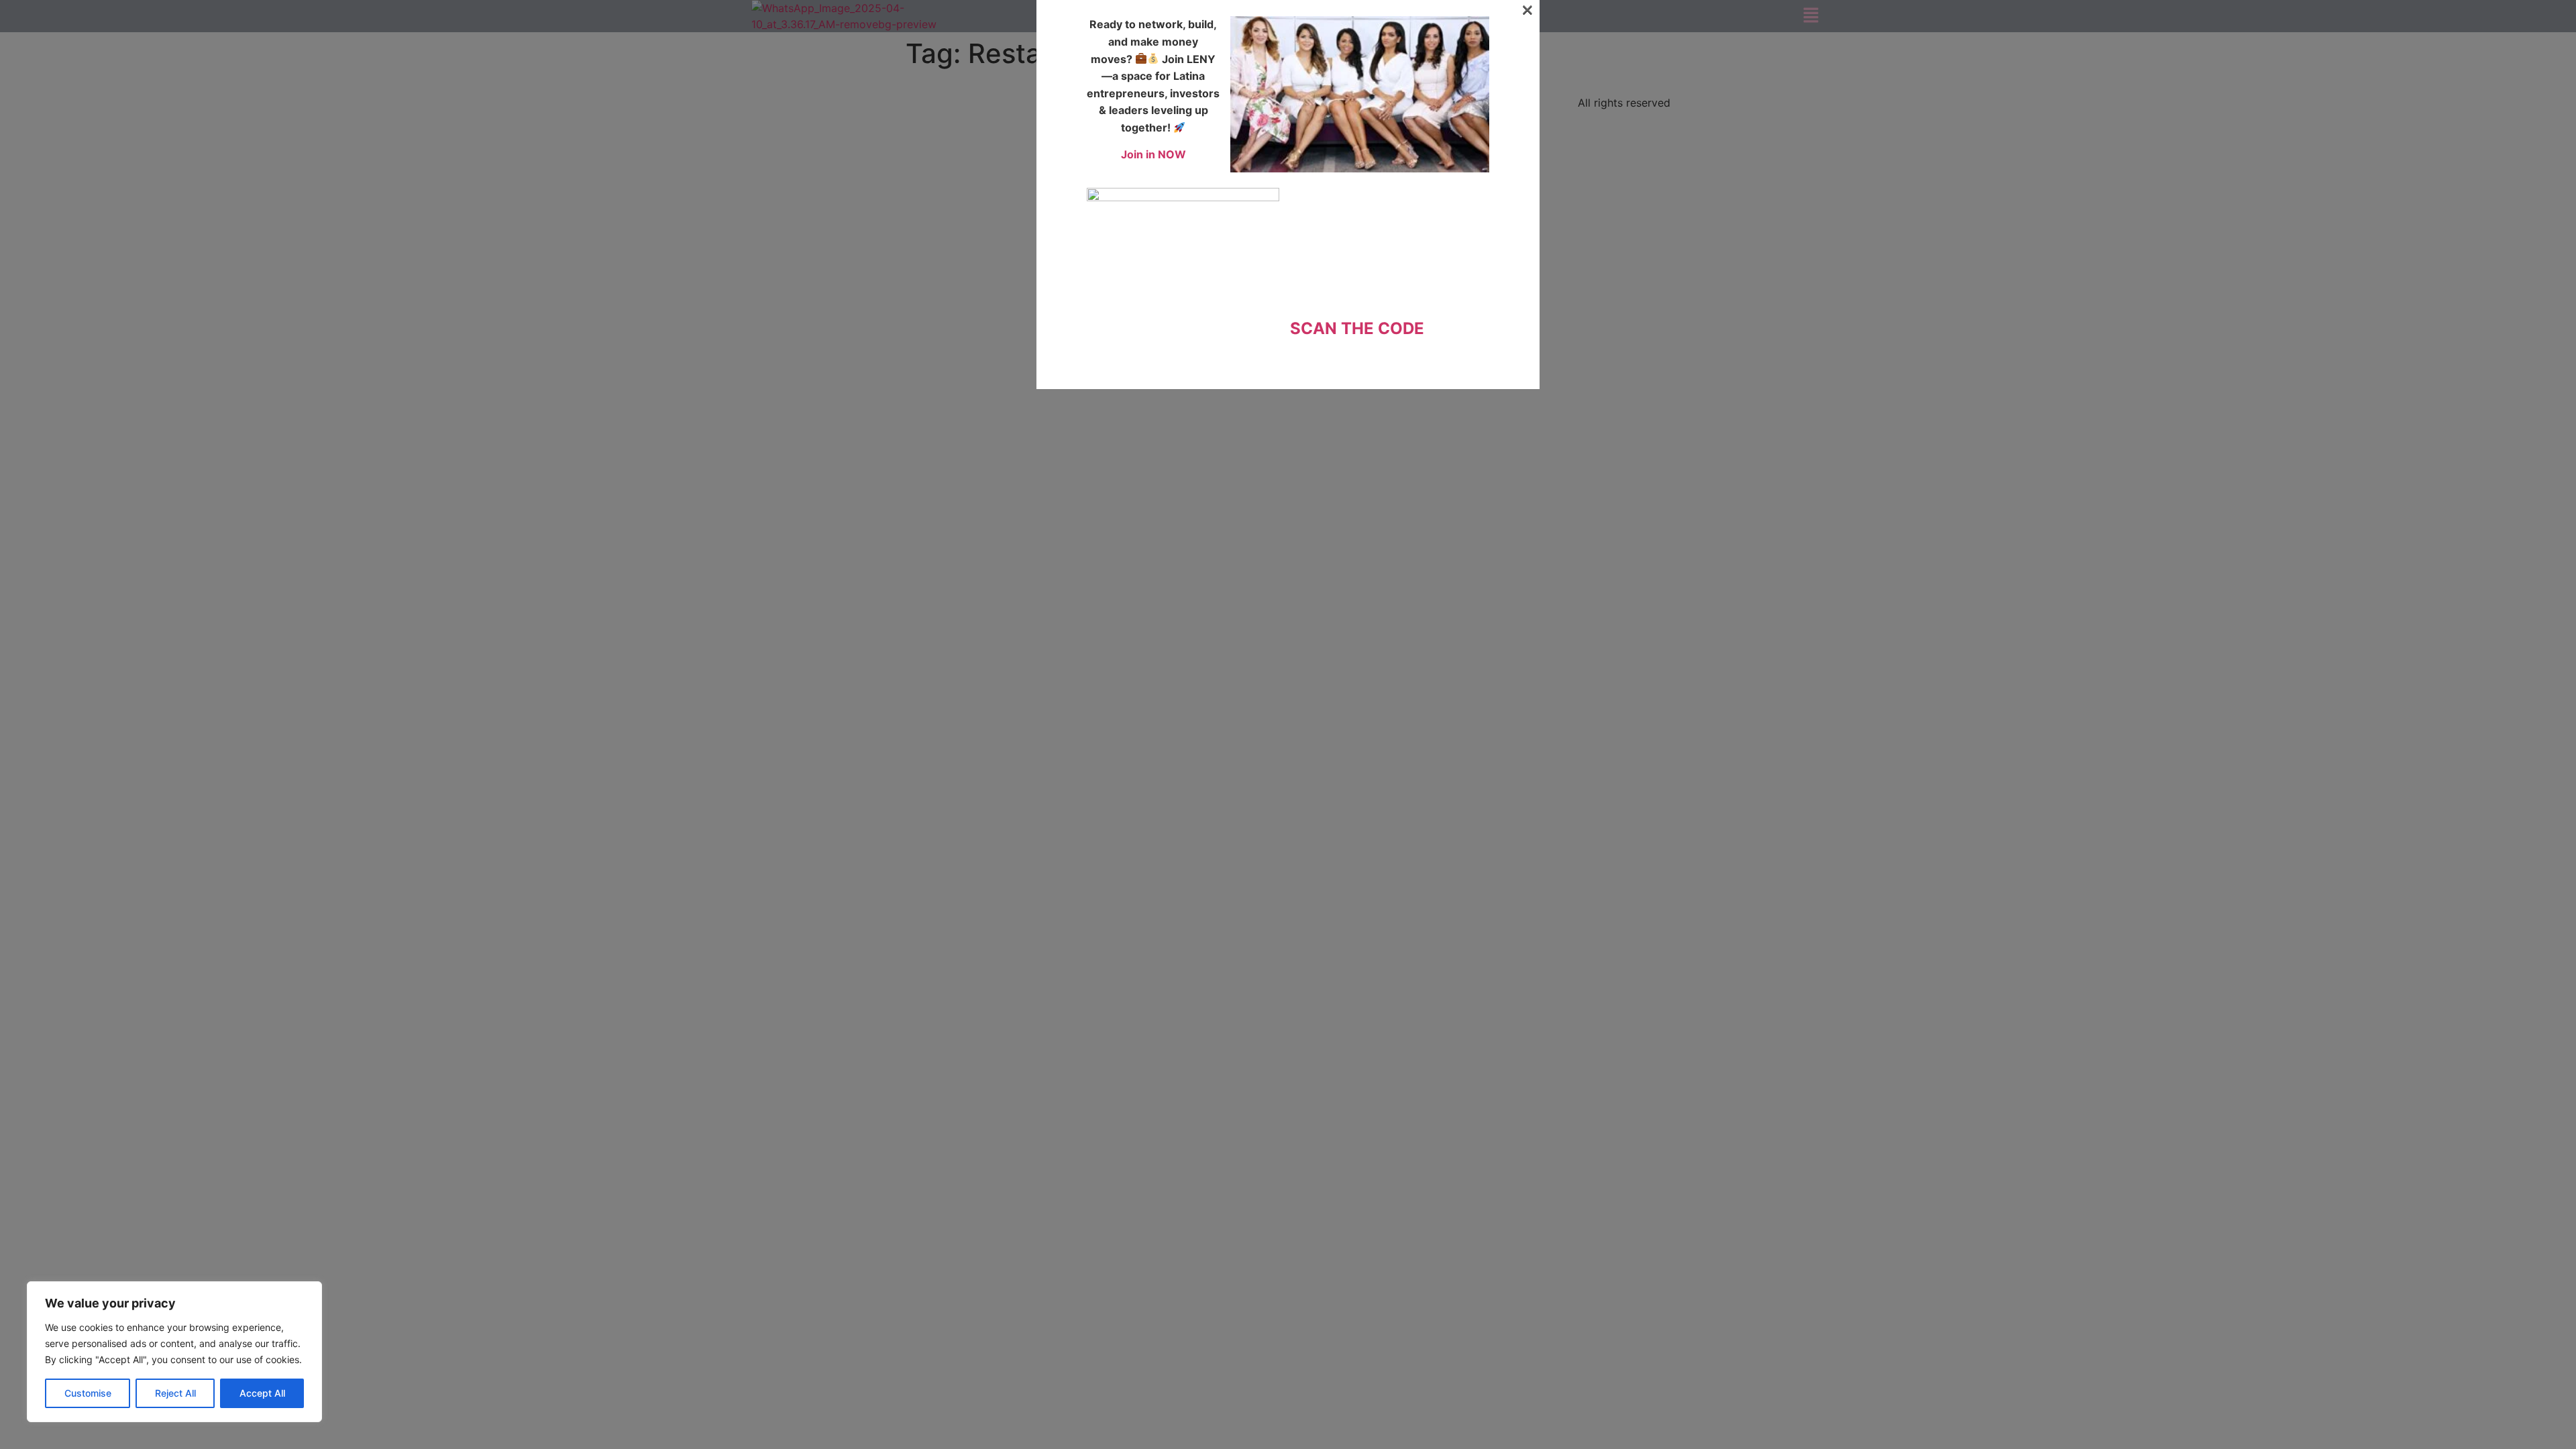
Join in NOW (1153, 154)
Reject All (175, 1393)
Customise (88, 1393)
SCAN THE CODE (1357, 328)
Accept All (262, 1393)
